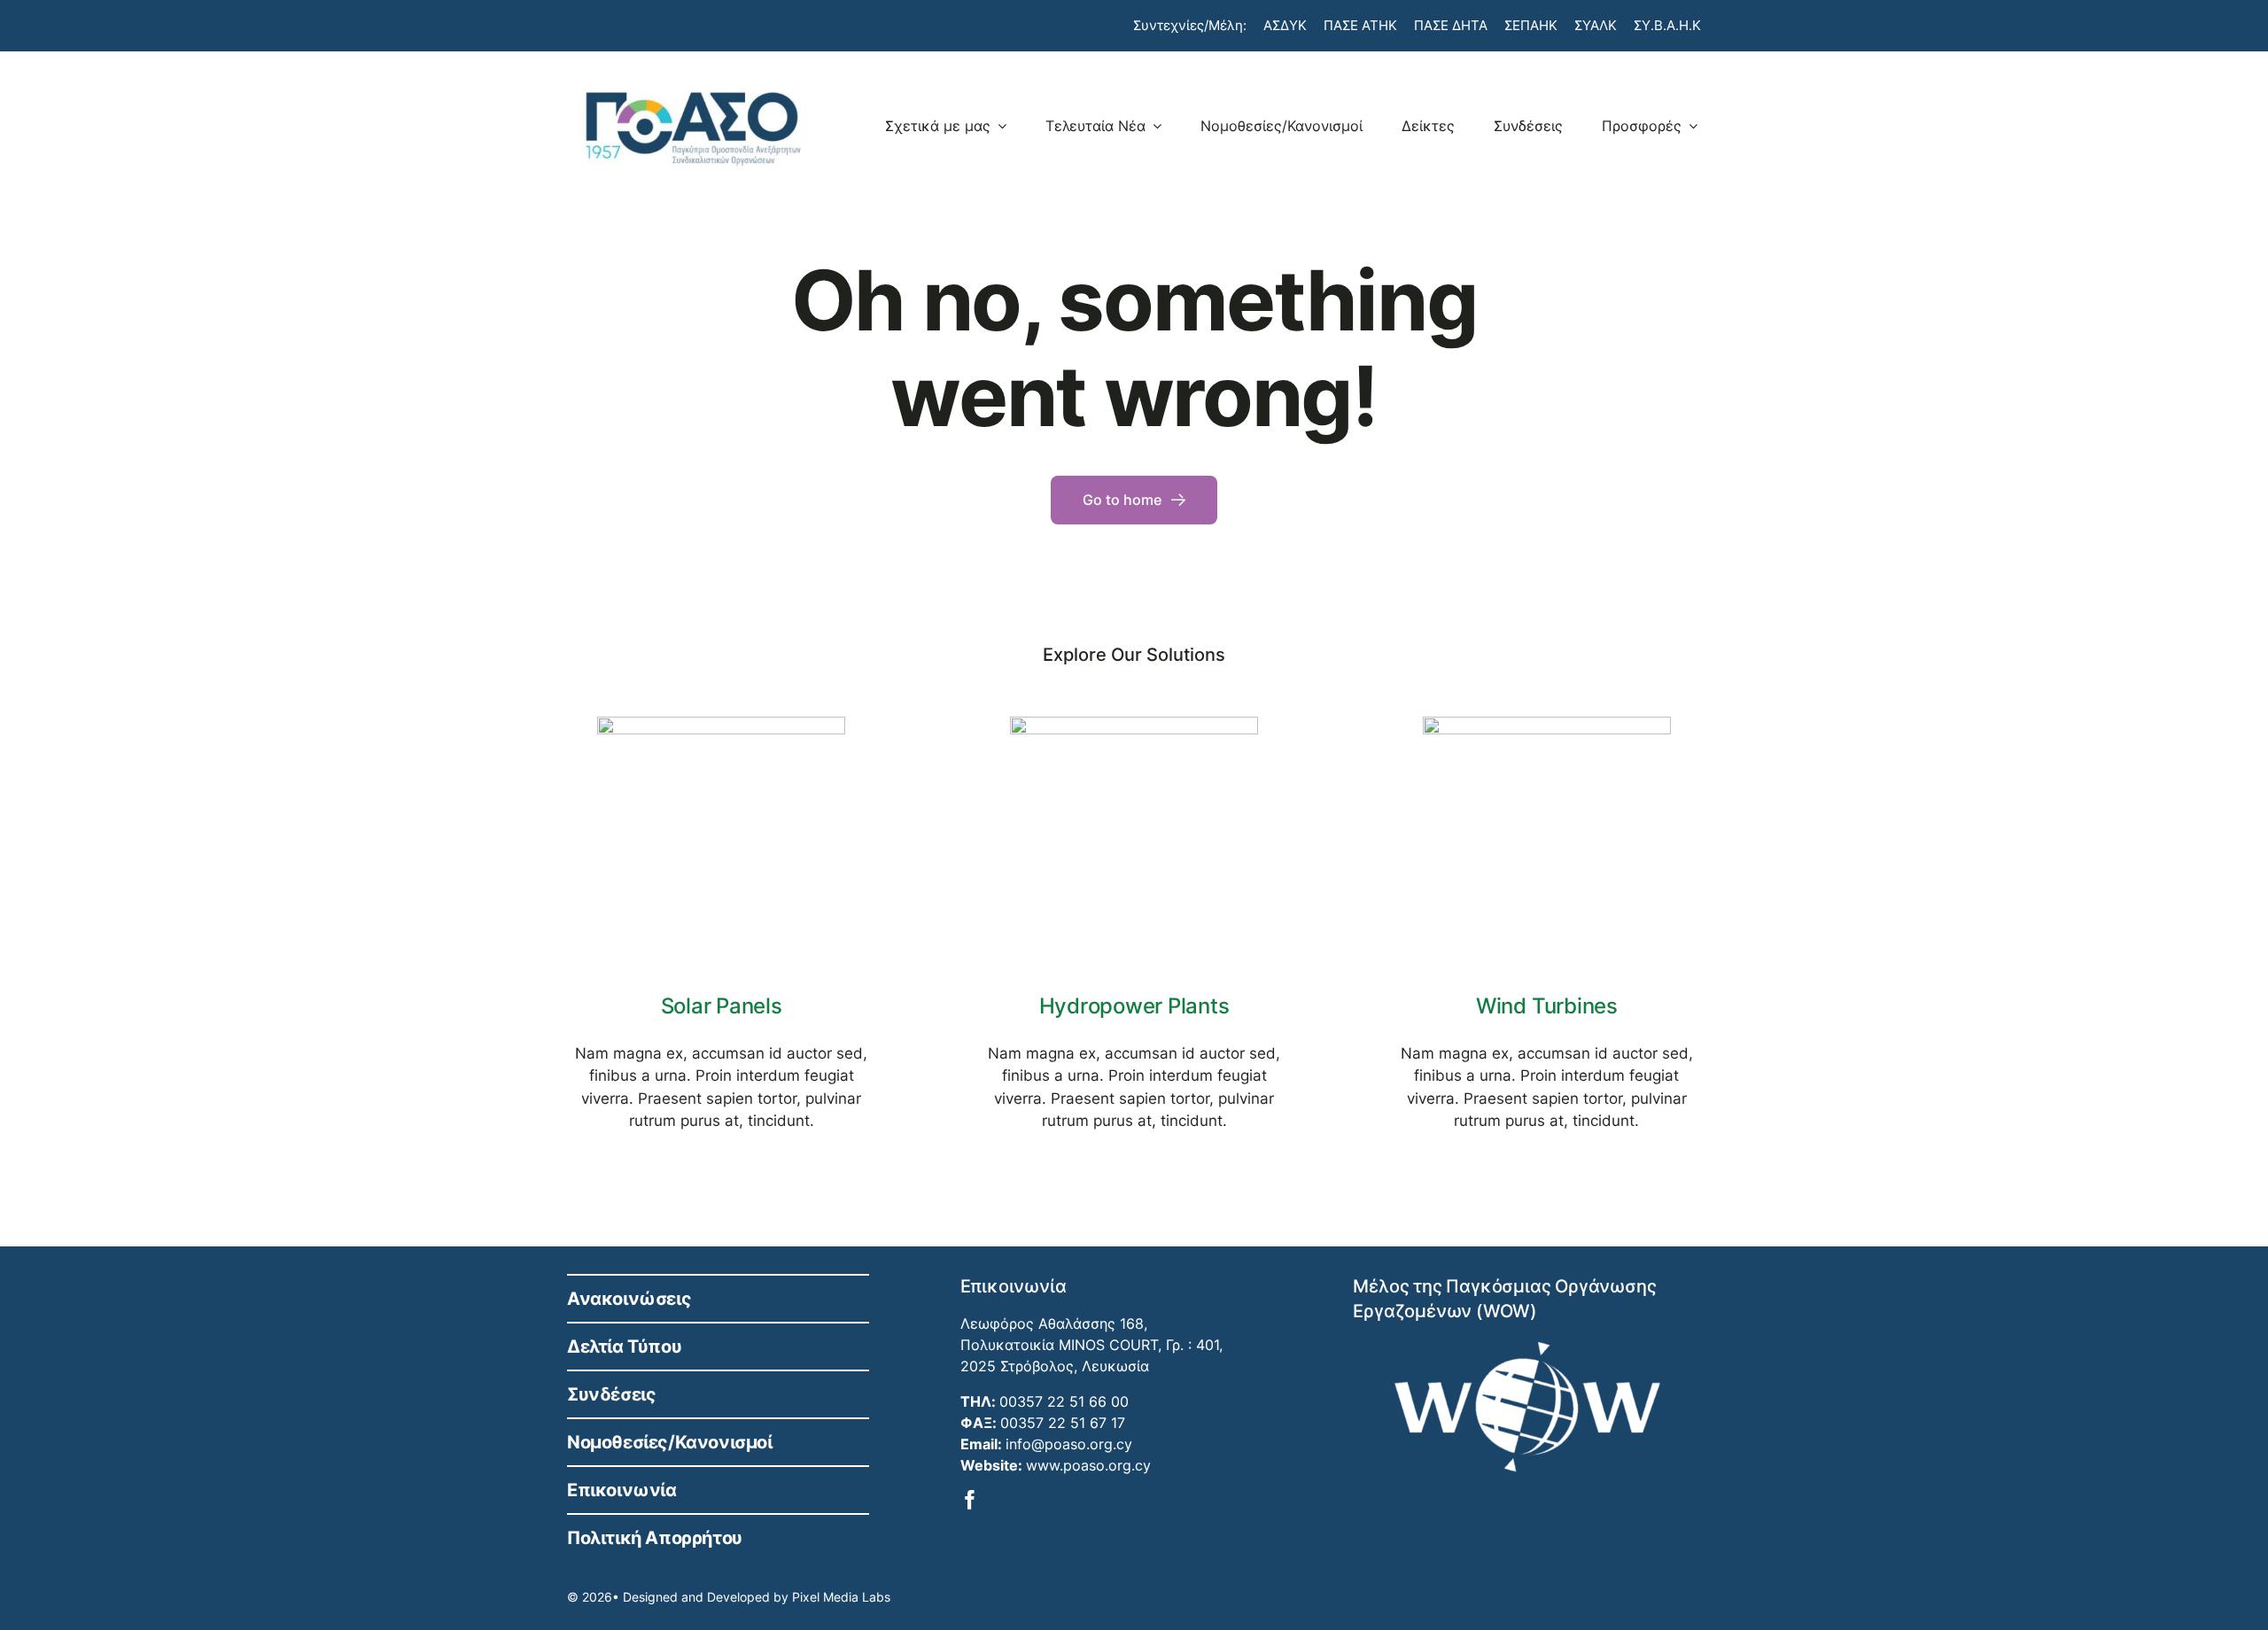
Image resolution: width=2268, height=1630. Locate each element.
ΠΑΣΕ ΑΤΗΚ (1360, 25)
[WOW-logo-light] (1527, 1348)
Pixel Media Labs (841, 1597)
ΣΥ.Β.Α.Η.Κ (1667, 25)
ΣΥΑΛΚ (1596, 25)
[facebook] (970, 1500)
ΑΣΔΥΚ (1285, 25)
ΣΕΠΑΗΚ (1531, 25)
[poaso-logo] (692, 81)
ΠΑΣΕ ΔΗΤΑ (1451, 25)
